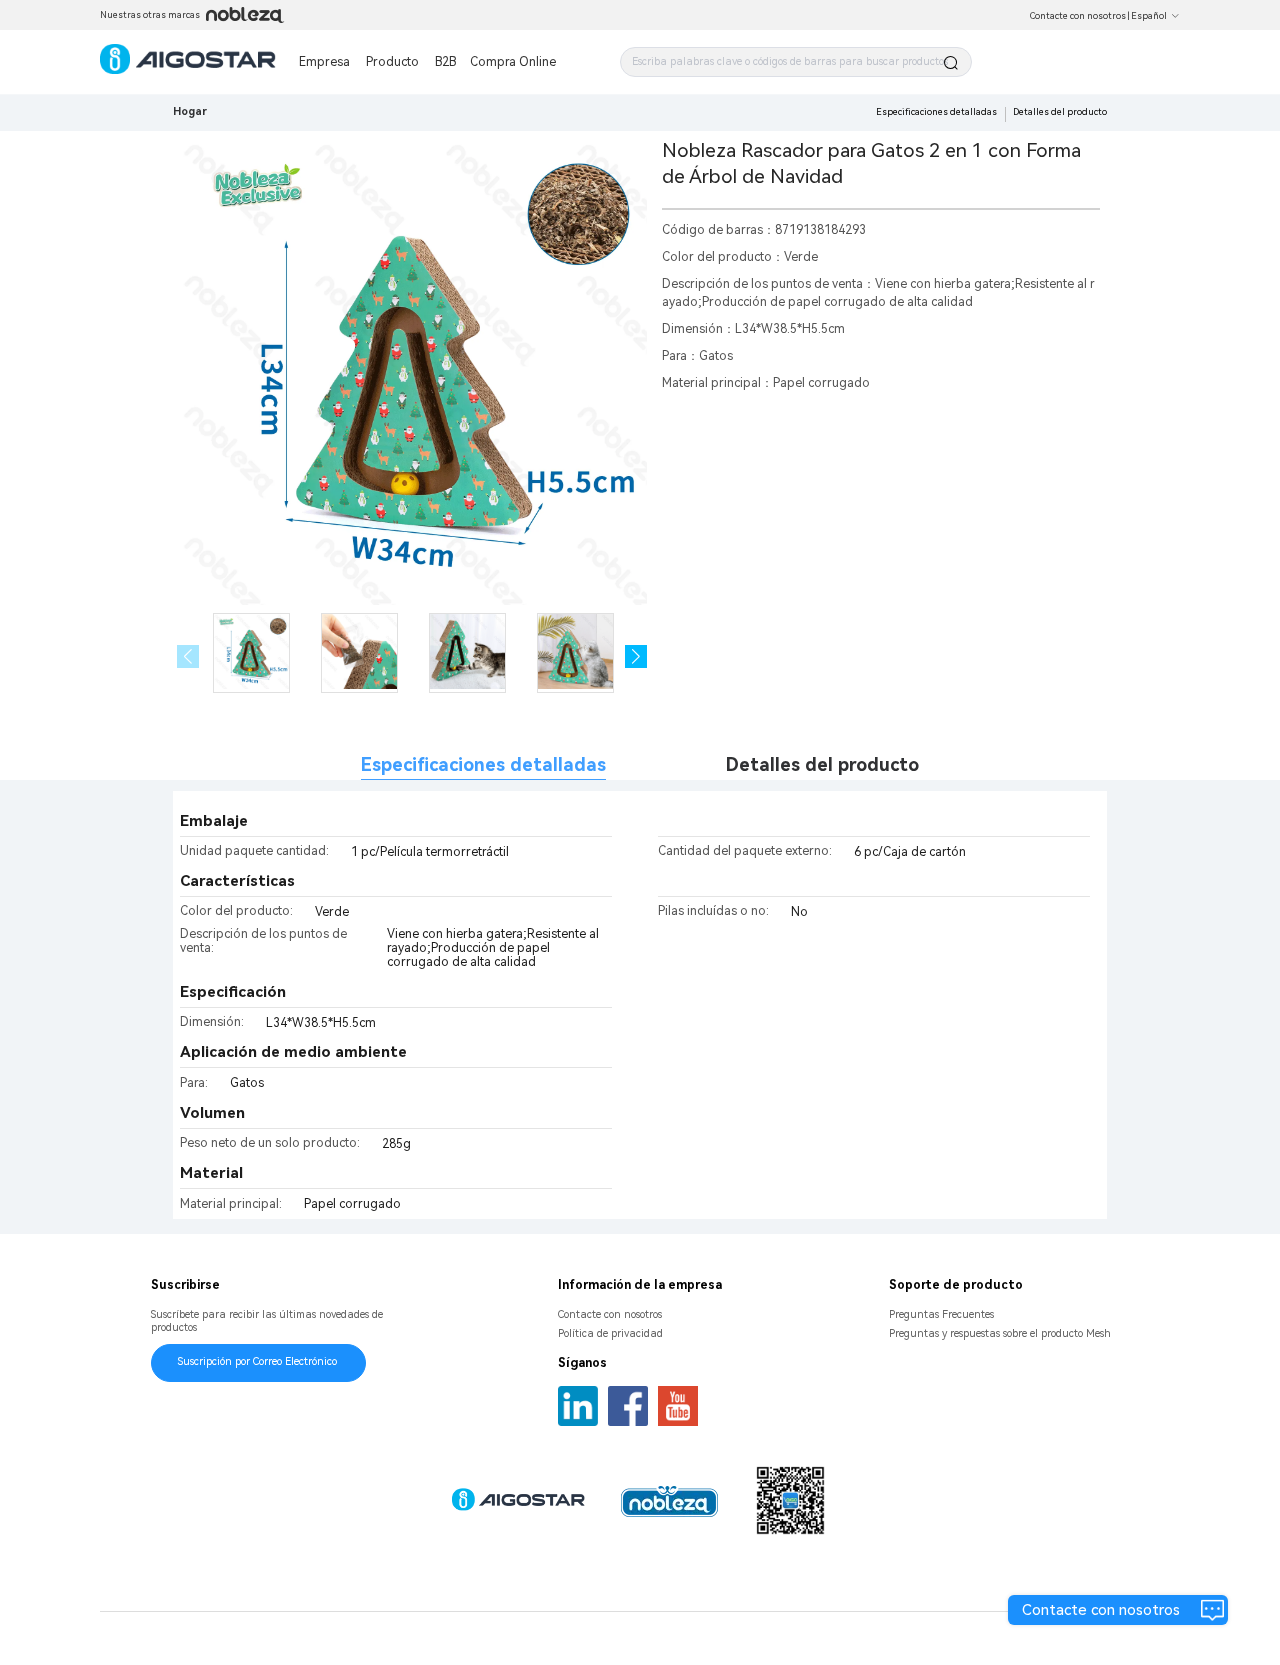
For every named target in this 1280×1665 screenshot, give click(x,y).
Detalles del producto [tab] (822, 764)
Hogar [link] (190, 111)
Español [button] (1149, 16)
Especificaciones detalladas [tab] (483, 764)
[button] (636, 656)
